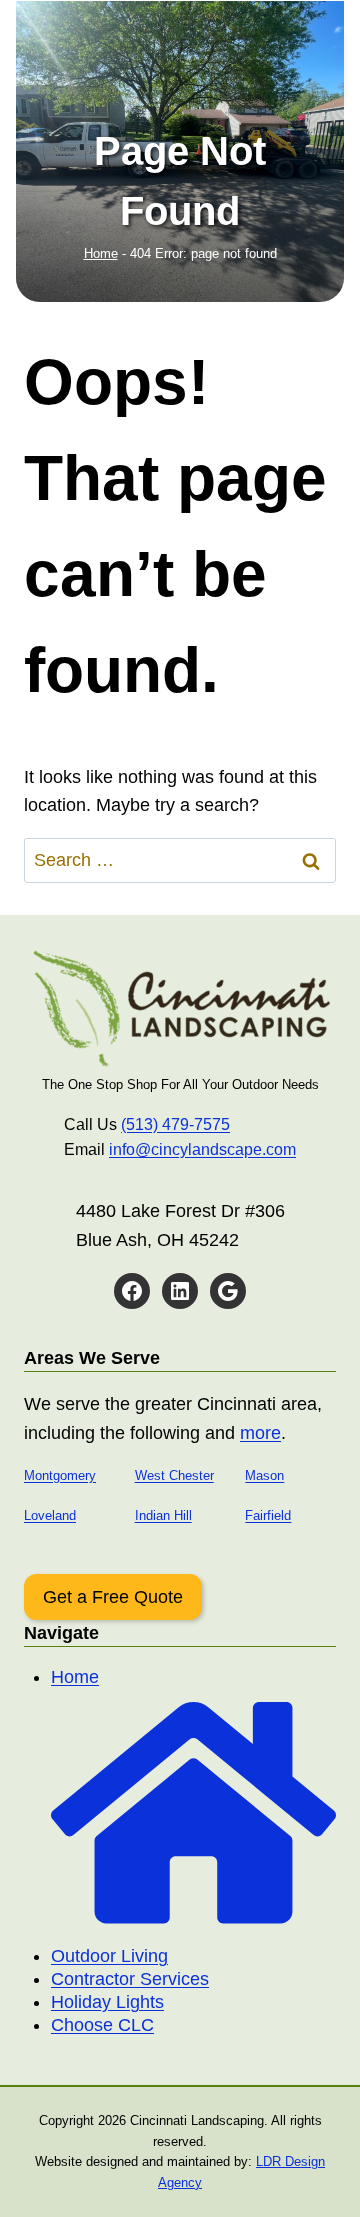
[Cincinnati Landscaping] (180, 1007)
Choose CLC (102, 2025)
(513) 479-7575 (175, 1124)
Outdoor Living (109, 1956)
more (260, 1433)
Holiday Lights (107, 2002)
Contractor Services (130, 1979)
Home (101, 253)
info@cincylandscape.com (202, 1149)
